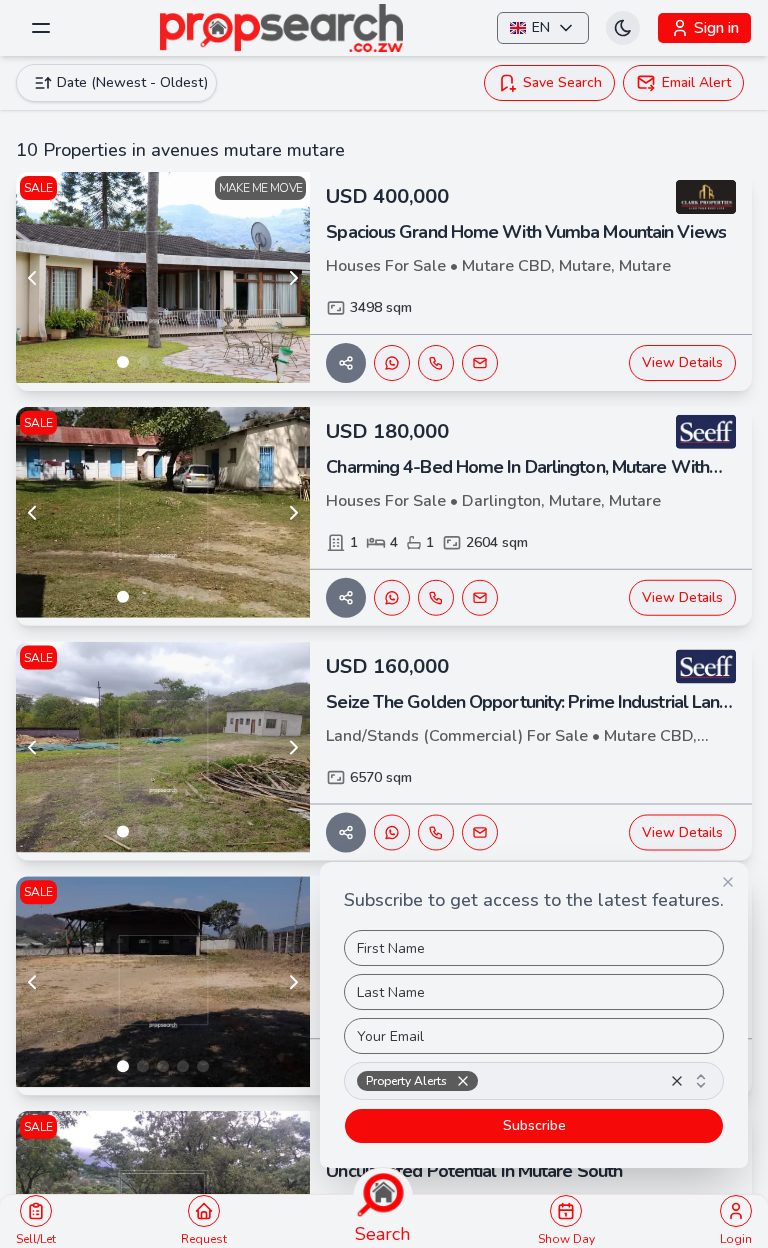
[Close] (728, 882)
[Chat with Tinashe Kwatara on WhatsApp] (392, 832)
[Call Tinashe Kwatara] (436, 832)
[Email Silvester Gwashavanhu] (480, 598)
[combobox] (534, 1081)
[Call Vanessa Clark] (436, 363)
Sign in (716, 28)
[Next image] (294, 278)
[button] (463, 1081)
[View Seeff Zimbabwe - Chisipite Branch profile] (706, 432)
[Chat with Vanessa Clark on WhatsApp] (392, 363)
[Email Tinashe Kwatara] (480, 832)
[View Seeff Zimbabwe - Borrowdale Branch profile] (706, 667)
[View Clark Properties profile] (706, 197)
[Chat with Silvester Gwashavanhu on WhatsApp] (392, 598)
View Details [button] (682, 362)
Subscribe (534, 1125)
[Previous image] (32, 278)
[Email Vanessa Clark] (480, 363)
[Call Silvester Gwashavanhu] (436, 598)
